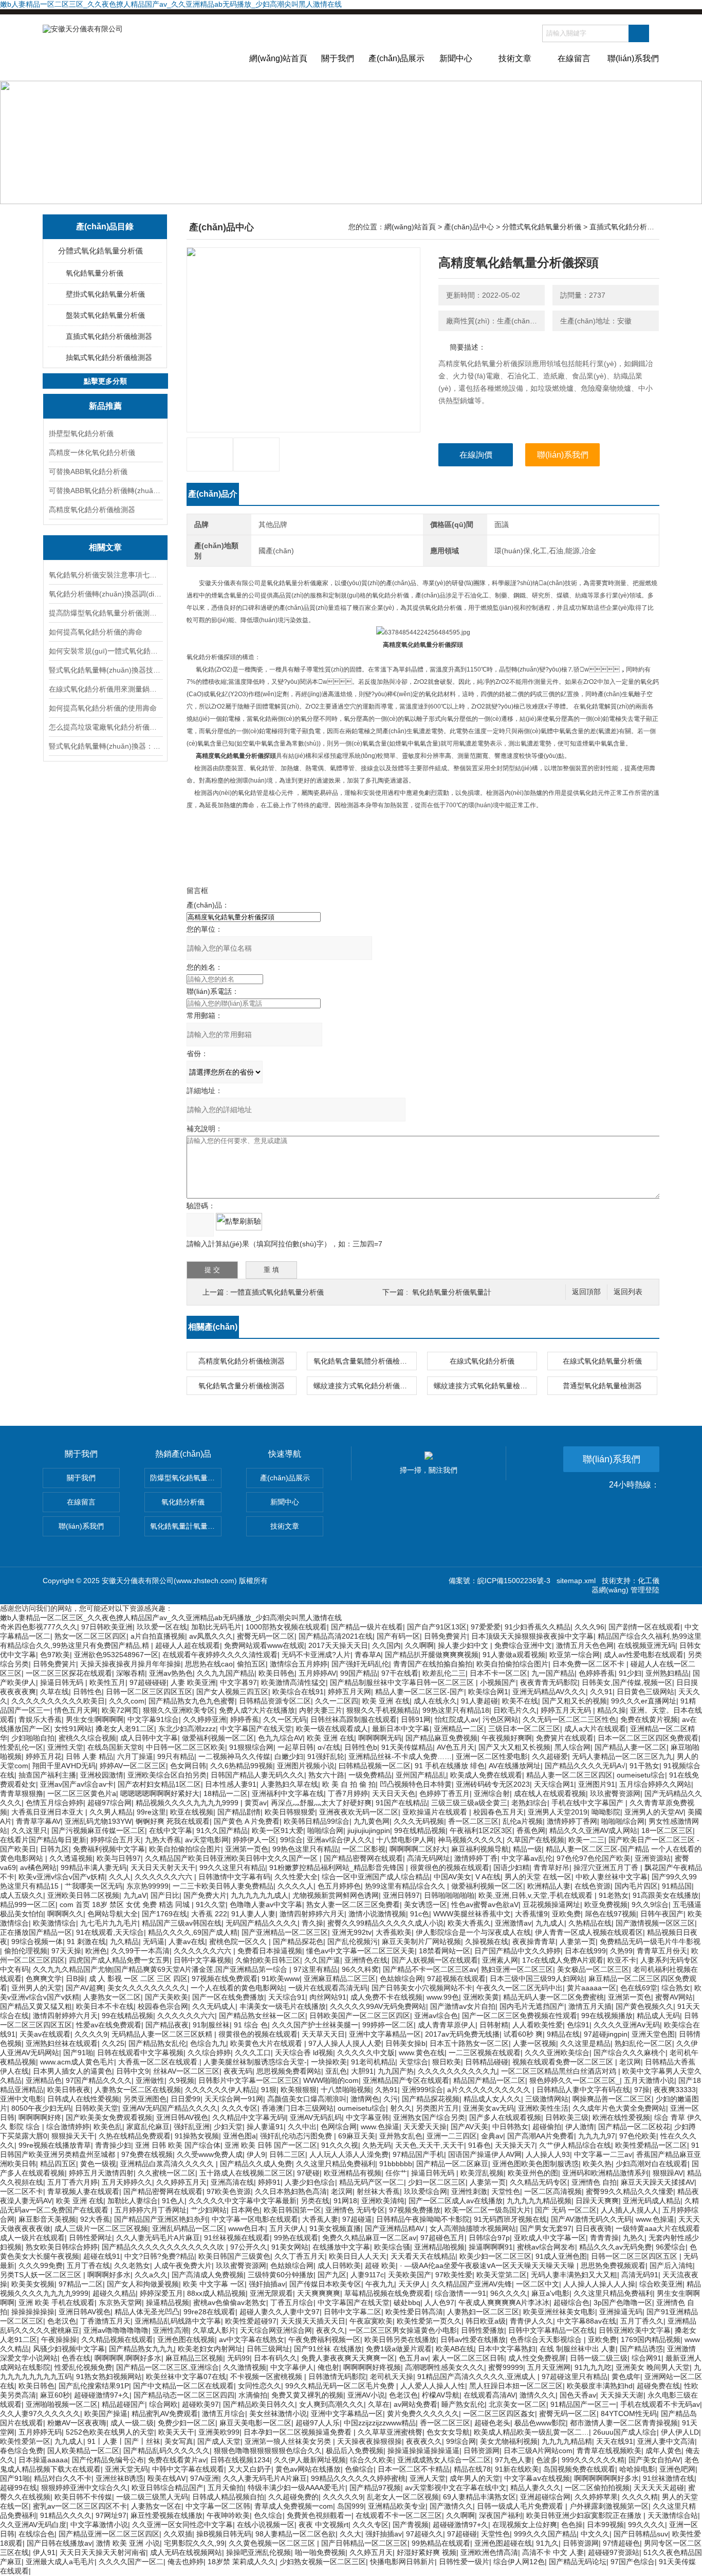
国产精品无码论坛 (578, 2562)
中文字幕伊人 (292, 2367)
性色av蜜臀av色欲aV (485, 1904)
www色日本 (247, 2228)
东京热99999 (147, 1886)
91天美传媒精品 (407, 1747)
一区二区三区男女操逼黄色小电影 (403, 2330)
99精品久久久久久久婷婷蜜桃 (358, 2478)
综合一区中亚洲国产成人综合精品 (376, 1877)
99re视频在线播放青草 (55, 2145)
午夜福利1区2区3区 (481, 1830)
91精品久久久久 (66, 2515)
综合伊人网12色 (519, 2562)
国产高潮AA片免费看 (541, 2136)
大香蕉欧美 (394, 1932)
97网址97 (111, 2515)
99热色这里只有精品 (305, 1849)
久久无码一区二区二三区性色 (569, 1719)
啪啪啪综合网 (623, 1821)
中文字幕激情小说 (99, 2525)
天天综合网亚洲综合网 (276, 2330)
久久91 (601, 1692)
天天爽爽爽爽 (319, 2293)
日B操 (75, 1979)
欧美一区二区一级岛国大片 (488, 2210)
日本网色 (245, 2210)
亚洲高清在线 (232, 2182)
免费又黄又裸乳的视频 (307, 2395)
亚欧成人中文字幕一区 (550, 2238)
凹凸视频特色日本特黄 (416, 1784)
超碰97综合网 (109, 1803)
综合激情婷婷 (68, 2127)
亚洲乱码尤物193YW (98, 1821)
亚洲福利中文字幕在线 (288, 1793)
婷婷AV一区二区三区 (133, 1766)
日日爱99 (186, 2099)
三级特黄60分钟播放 (281, 2275)
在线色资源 (593, 1886)
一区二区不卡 (22, 2191)
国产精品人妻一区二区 (631, 1747)
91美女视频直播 (335, 2228)
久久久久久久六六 (164, 1877)
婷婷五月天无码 (567, 1710)
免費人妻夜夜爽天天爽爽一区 (348, 2358)
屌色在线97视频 (611, 1914)
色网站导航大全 (113, 1914)
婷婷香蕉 (245, 1719)
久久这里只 (29, 1830)
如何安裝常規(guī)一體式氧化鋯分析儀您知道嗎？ (105, 651)
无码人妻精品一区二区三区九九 (622, 1756)
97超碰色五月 (442, 2238)
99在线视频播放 (607, 2016)
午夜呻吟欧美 (228, 2515)
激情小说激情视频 (377, 1914)
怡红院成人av (457, 1719)
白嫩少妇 (289, 1756)
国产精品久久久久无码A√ (585, 1766)
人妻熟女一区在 (156, 2506)
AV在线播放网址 (515, 1766)
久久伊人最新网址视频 (310, 2460)
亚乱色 (336, 2071)
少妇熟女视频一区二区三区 (323, 2562)
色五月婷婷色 (339, 1886)
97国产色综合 (633, 2562)
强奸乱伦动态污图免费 (297, 2136)
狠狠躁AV (668, 2173)
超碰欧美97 (200, 2404)
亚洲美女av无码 (488, 2108)
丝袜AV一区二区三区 (186, 2071)
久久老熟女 (132, 2265)
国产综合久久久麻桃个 (630, 2053)
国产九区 (332, 2275)
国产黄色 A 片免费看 (247, 1821)
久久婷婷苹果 (596, 2497)
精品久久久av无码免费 (615, 2247)
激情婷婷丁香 (476, 1858)
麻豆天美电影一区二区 (255, 2423)
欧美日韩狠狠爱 (290, 1812)
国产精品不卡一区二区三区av (430, 1969)
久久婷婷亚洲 (205, 1719)
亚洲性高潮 (171, 2330)
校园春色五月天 (498, 1812)
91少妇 (630, 1673)
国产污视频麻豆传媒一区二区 (98, 1830)
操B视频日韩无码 (224, 2534)
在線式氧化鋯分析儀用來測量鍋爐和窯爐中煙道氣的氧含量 (105, 689)
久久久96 (589, 1627)
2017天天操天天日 (338, 1645)
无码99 (238, 2358)
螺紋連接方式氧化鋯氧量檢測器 (484, 1386)
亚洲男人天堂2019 (558, 1812)
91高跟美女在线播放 (666, 1895)
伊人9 (256, 2154)
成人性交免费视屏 (537, 2358)
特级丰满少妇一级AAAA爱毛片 (297, 2488)
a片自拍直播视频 (158, 1636)
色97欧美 (55, 1655)
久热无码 (377, 2145)
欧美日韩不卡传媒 (83, 2497)
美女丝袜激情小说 (278, 2414)
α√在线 (329, 1747)
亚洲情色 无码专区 (355, 2210)
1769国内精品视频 (651, 2339)
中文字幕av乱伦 (527, 1858)
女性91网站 (73, 1729)
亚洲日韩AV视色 (182, 2117)
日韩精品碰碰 (487, 2062)
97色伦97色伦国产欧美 (594, 1858)
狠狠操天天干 (73, 2136)
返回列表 (628, 1292)
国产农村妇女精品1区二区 (159, 1784)
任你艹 (396, 2173)
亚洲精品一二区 (459, 1729)
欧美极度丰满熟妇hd (600, 2386)
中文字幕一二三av (603, 2154)
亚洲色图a (239, 2136)
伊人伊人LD (680, 2432)
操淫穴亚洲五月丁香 (607, 1867)
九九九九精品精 (567, 2441)
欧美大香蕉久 (469, 1923)
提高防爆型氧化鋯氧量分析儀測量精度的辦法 (105, 613)
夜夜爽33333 (675, 2090)
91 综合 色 (251, 2025)
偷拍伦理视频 (26, 1951)
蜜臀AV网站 (674, 1997)
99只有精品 (176, 1756)
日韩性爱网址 (90, 2238)
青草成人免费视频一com (294, 2506)
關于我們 (338, 58)
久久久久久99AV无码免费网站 (378, 2006)
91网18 (345, 2201)
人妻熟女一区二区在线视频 (138, 2090)
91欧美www (281, 1979)
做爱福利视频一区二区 (218, 1738)
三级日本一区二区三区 (524, 1729)
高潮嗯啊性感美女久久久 (445, 2367)
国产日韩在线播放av (59, 2543)
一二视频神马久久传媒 (234, 1756)
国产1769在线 (164, 1914)
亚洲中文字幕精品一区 (385, 2034)
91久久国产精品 (222, 1830)
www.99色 (443, 1997)
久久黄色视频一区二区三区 (273, 2543)
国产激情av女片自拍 (463, 2006)
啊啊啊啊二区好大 (418, 1849)
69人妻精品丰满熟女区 (479, 2497)
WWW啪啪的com (331, 2080)
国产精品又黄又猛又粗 (36, 2006)
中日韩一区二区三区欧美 (186, 1747)
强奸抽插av (267, 2284)
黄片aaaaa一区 (592, 1988)
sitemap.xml (576, 1581)
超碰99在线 (19, 2488)
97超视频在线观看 (456, 1979)
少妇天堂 (228, 2127)
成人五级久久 (22, 1895)
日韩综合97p (489, 2238)
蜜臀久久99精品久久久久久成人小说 (385, 1923)
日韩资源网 (482, 2451)
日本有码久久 (275, 2358)
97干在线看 (400, 1673)
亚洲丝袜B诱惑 (119, 2478)
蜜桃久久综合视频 (87, 1738)
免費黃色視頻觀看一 (319, 2515)
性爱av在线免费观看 (109, 2025)
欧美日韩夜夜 (69, 2090)
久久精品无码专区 (539, 2182)
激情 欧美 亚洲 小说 (128, 2543)
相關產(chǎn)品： (213, 1330)
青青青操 (604, 2238)
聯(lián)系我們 (633, 58)
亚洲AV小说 (366, 2395)
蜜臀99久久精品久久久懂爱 (630, 2191)
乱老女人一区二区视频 (403, 2497)
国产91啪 (78, 2053)
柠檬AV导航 (441, 2395)
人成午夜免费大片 (183, 2265)
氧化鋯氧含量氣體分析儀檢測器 (364, 1361)
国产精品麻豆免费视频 (441, 1738)
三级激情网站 (547, 2099)
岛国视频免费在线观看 (579, 2469)
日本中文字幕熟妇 (507, 2349)
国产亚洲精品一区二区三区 (285, 1932)
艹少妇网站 (209, 2210)
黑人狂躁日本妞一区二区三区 (516, 2386)
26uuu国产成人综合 (625, 2432)
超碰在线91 (102, 2256)
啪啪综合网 (325, 1830)
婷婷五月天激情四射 (101, 2173)
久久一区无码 (285, 1719)
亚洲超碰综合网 (545, 2497)
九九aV (135, 1895)
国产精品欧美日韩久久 (259, 2404)
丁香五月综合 (292, 2302)
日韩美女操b (405, 2043)
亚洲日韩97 (401, 1895)
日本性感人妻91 (231, 1784)
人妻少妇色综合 (310, 2182)
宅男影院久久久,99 (194, 2543)
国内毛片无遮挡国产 (532, 2006)
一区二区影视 (364, 1849)
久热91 (386, 2090)
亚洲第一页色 (247, 1849)
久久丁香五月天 (300, 2256)
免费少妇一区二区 (187, 2423)
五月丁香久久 (642, 2321)
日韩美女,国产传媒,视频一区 (627, 1682)
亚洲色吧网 (677, 2469)
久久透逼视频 (71, 1858)
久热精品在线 (590, 1923)
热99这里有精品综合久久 (406, 1886)
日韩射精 (494, 2025)
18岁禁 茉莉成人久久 (242, 2562)
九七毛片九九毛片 (109, 1923)
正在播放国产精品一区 (36, 1932)
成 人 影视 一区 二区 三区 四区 (138, 1979)
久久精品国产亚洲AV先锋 (472, 2284)
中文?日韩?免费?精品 (159, 2256)
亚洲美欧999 (219, 2432)
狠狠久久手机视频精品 (382, 1710)
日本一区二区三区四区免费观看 (648, 1738)
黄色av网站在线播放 (308, 2469)
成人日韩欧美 (339, 2265)
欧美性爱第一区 (25, 2441)
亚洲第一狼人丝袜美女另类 (289, 2441)
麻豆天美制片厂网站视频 (421, 1942)
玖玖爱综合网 (426, 2191)
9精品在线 (563, 2034)
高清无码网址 (429, 1858)
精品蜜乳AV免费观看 (165, 2414)
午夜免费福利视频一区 (324, 2339)
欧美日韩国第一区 (292, 2210)
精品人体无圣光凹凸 (147, 2312)
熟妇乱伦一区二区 (643, 2043)
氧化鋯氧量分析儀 (95, 273)
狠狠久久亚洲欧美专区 (179, 1710)
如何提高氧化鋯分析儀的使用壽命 (103, 708)
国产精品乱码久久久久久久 (167, 2451)
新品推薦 (105, 406)
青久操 (312, 1923)
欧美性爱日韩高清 (414, 2312)
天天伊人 (413, 2284)
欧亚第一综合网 (575, 1655)
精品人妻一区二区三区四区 (569, 1775)
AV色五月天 (456, 1747)
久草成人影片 (214, 2330)
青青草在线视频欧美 (609, 2451)
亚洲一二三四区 (452, 2136)
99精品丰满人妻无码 (94, 1867)
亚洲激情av (513, 1923)
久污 (391, 2099)
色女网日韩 (188, 1766)
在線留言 (574, 58)
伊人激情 (580, 2127)
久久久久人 (295, 1886)
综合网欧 (163, 2404)
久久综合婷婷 (209, 2053)
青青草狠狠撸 (22, 1793)
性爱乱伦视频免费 (83, 2367)
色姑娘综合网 (401, 1979)
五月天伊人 (287, 2228)
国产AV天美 (469, 2127)
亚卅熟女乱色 (401, 2136)
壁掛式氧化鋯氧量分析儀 (105, 294)
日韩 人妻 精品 (89, 1756)
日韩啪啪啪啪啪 (449, 1895)
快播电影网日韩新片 (402, 2562)
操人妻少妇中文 (464, 1645)
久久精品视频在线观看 (117, 2339)
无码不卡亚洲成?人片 (316, 1655)
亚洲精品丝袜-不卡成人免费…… (400, 1756)
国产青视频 (411, 2525)
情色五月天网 (76, 1710)
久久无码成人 (214, 2006)
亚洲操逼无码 (621, 2312)
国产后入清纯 (671, 2265)
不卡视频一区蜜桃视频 (267, 2377)
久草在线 (54, 1692)
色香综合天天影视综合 (547, 2339)
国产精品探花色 (298, 1942)
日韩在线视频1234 (240, 2460)
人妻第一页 (578, 1942)
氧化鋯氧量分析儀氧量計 (452, 1292)
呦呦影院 (606, 1812)
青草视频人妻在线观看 (83, 2191)
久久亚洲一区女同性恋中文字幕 (182, 2525)
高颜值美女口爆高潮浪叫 (307, 2099)
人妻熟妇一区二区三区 (483, 2312)
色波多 (547, 2460)
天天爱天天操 (425, 2127)
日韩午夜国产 (662, 1914)
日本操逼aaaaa (43, 2460)
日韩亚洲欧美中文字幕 (635, 2330)
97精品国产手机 (418, 2154)
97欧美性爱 (454, 2275)
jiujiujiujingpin (369, 1830)
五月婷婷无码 (40, 2432)
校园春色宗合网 (163, 2006)
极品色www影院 (540, 2423)
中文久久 (595, 2534)
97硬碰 (308, 2173)
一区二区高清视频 (553, 2191)
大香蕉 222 (209, 1914)
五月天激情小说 (649, 2080)
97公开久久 (249, 2247)
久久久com (127, 1701)
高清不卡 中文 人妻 (553, 2552)
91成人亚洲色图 (561, 2256)
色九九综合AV (280, 1738)
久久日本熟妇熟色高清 (291, 2191)
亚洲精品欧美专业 (397, 2506)
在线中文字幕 (171, 1830)
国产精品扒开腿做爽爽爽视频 (432, 1655)
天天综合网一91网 (234, 2099)
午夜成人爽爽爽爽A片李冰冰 (504, 2302)
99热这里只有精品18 (456, 1710)
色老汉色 (62, 2321)
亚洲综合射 (492, 1793)
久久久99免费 (41, 2265)
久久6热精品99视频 (242, 1766)
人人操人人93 (548, 2154)
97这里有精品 (316, 1969)
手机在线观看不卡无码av (660, 2404)
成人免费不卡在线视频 (386, 1997)
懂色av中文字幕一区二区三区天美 (361, 1951)
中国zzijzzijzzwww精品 (380, 2423)
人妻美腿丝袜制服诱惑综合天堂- (255, 2062)
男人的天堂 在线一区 (538, 1877)
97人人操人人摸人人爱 (345, 2043)
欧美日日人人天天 (358, 2256)
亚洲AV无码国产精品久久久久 (170, 2108)
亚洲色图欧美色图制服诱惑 (535, 2164)
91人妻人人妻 (253, 1914)
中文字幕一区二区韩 (218, 2506)
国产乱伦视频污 (353, 1942)
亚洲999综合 (422, 2090)
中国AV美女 (452, 1877)
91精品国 (677, 1886)
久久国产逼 (322, 1960)
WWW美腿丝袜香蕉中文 (472, 1914)
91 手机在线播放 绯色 (450, 1766)
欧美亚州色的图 (533, 2173)
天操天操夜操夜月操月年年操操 (131, 1664)
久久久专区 (239, 2108)
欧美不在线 (520, 1701)
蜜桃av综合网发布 (546, 2247)
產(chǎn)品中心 (469, 227)
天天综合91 (287, 1997)
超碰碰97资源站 (614, 2552)
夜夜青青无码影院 (549, 1682)
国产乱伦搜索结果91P (94, 2386)
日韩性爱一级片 (464, 2562)
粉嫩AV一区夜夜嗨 (77, 2423)
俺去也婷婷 (186, 2562)
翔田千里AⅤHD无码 (64, 1766)
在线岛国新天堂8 (115, 1747)
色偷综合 (359, 2469)
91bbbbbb (396, 2164)
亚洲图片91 (597, 1784)
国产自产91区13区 (437, 1627)
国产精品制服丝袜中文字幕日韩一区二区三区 (403, 1682)
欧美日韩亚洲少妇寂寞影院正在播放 (585, 2515)
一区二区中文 (538, 2284)
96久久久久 (509, 2293)
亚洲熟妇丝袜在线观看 (62, 2043)
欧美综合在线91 (298, 1692)
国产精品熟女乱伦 (157, 2043)
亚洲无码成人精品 (652, 2201)
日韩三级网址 (268, 2349)
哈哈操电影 (637, 2469)
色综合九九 (208, 2043)
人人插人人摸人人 (630, 2210)
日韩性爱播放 (483, 2330)
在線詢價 (476, 455)
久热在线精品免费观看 (135, 2136)
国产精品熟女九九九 (141, 2349)
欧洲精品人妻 (549, 1886)
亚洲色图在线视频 (186, 2339)
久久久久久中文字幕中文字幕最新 (243, 2201)
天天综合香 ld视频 (304, 2053)
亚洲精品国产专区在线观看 (406, 2080)
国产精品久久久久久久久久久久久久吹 (164, 2247)
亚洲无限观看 (271, 2293)
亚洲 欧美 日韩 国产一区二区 (271, 2145)
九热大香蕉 (163, 1840)
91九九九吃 (593, 2367)
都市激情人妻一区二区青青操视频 (624, 2423)
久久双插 (178, 2534)
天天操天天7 (515, 2145)
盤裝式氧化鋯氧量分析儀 (105, 315)
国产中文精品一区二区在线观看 (183, 2386)
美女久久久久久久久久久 (147, 1988)
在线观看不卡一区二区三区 (399, 2515)
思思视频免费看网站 (289, 2071)
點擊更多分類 (105, 381)
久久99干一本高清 (140, 1951)
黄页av (256, 1803)
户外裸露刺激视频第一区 (609, 2506)
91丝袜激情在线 (669, 2478)
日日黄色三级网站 (645, 1692)
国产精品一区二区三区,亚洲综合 (168, 2367)
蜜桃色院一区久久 (239, 1942)
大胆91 (362, 2071)
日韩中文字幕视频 (202, 1960)
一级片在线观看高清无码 (328, 1988)
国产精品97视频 (375, 2488)
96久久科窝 (360, 1969)
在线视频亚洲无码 (646, 1645)
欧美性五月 (107, 1682)
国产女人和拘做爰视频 (143, 2284)
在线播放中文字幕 (341, 2247)
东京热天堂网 (120, 2302)
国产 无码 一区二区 (566, 2210)
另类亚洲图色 (145, 2099)
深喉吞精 (131, 1673)
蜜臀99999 (506, 2367)
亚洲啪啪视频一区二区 (62, 2404)
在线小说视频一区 (266, 2525)
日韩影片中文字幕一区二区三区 (249, 2080)
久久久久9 (91, 2034)
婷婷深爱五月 (161, 2293)
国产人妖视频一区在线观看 (435, 1960)
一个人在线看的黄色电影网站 (237, 1988)
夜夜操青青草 (534, 1942)
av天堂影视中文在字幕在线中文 (456, 2488)
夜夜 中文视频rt (324, 2525)
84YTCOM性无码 (629, 2414)
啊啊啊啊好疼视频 (372, 2367)
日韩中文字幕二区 (353, 2312)
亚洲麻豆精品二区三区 (340, 1979)
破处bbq (407, 2302)
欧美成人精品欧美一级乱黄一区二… (531, 2432)
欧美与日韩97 (119, 1858)
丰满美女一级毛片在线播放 (283, 2006)
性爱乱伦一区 (22, 1747)
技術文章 (515, 58)
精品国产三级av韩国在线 (182, 1923)
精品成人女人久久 (492, 2099)
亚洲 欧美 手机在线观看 (57, 2302)
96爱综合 (671, 2247)
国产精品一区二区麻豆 (452, 2164)
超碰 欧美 (380, 2265)
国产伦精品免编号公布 (108, 2460)
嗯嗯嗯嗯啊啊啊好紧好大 (160, 1793)
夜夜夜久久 (424, 2441)
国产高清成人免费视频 (208, 2275)
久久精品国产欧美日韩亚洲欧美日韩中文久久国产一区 (232, 1858)
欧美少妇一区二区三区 (495, 2256)
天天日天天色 (394, 1793)
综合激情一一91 (460, 2293)
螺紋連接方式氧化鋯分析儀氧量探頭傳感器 (365, 1386)
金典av (492, 2136)
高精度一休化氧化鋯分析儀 (92, 452)
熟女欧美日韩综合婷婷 (62, 2247)
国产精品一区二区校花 (634, 2127)
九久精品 (124, 1942)
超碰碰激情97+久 (102, 2395)
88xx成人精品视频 (216, 2293)
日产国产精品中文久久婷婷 (518, 1951)
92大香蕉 (95, 2219)
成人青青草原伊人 (447, 2025)
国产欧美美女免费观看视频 (109, 2117)
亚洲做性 (150, 2080)
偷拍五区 (251, 1664)
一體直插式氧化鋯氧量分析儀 (277, 1292)
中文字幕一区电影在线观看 (255, 2219)
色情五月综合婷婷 (54, 1803)
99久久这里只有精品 (232, 1867)
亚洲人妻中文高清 (666, 2441)
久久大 (350, 2534)
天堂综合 (414, 2062)
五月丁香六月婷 (72, 2182)
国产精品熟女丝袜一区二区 (262, 2016)
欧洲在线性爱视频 (621, 2117)
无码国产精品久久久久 (262, 1923)
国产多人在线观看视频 (505, 2117)
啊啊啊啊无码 (380, 1738)
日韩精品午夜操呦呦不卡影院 (423, 2219)
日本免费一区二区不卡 (589, 1664)
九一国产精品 (553, 1673)
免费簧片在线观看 (565, 1738)
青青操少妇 (113, 2145)
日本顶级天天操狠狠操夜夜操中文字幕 (532, 1636)
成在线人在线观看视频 (550, 1793)
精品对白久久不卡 (63, 2478)
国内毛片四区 (636, 1886)
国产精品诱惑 (641, 2349)
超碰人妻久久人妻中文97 (280, 2312)
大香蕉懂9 (531, 1914)
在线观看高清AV (489, 2395)
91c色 (420, 1914)
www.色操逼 (380, 2127)
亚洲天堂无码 (126, 2469)
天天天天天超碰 (659, 2488)
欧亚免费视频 (606, 1904)
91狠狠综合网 (251, 1747)
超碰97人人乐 (318, 2423)
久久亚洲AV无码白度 (33, 2525)
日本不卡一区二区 (498, 1673)
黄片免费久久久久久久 (423, 2414)
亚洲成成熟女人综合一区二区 (444, 2460)
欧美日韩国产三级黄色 (234, 2256)
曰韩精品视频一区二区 (375, 1766)
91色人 (173, 2201)
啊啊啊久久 (65, 1914)
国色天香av (578, 2395)
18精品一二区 (226, 1793)
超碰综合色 (571, 2302)
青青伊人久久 (531, 2321)
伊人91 (44, 2552)
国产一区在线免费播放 (228, 1997)
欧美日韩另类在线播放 (400, 2339)
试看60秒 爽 (523, 2034)
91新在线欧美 (517, 2469)
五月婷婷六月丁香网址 (151, 2210)
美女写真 (179, 2441)
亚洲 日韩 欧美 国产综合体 (178, 2145)
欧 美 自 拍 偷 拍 (349, 1784)
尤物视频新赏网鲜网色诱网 (336, 1895)
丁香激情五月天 (105, 2321)
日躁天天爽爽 (597, 2201)
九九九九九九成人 (260, 1895)
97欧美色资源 (229, 2191)
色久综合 (268, 2515)
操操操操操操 (33, 2312)
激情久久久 (538, 2395)
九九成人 (550, 1923)
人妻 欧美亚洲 (193, 1682)
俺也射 (328, 2367)
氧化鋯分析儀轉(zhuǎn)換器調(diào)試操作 (105, 594)
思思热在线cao (209, 1664)
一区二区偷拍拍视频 (597, 2488)
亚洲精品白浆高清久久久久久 (168, 2164)
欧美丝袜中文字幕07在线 (186, 2377)
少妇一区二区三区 (437, 2182)
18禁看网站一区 (445, 1951)
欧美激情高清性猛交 (293, 1682)
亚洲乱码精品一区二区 (188, 2228)
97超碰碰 (462, 2534)
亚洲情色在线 (366, 1960)
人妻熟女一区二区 (112, 1997)
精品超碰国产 (123, 2404)
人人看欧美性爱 (538, 2025)
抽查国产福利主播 (47, 1775)
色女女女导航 (448, 2432)
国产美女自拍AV (654, 2460)
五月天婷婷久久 (127, 2182)
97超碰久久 (424, 2534)
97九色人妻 (513, 2460)
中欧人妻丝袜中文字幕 (612, 1877)
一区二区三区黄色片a (82, 1793)
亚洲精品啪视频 (439, 2247)
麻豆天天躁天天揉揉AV (658, 2182)
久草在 (379, 2404)
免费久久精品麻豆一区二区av (369, 2238)
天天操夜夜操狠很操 (370, 2441)
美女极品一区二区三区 (593, 1969)
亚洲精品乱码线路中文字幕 (178, 2321)
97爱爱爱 (486, 1627)
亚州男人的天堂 (36, 1988)
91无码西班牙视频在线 (510, 2219)
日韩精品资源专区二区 (275, 1701)
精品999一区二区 (28, 1904)
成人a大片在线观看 (595, 1729)
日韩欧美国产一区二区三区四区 (360, 2016)
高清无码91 (640, 2275)
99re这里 (151, 1812)
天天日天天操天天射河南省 (103, 2552)
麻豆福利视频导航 (480, 1849)
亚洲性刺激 (469, 2191)
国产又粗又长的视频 (575, 1701)
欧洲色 (96, 1951)
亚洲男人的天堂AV (654, 1812)
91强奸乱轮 (326, 1756)
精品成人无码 (658, 2016)
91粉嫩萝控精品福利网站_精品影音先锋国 (338, 1867)
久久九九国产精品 (226, 1673)
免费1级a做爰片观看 (399, 2349)
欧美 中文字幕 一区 (214, 2284)
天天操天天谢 (622, 2395)
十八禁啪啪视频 (346, 2090)
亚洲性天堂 (65, 1747)
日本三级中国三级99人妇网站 (537, 1979)
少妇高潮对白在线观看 (652, 2164)
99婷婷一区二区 (388, 2025)
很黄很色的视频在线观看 (450, 1867)
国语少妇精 (511, 1867)
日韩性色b (361, 1747)
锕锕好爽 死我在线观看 (173, 1821)
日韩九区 (54, 1849)
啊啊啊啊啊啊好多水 (606, 2478)
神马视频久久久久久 (470, 1840)
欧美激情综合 (54, 1923)
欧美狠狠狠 (299, 2090)
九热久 (634, 2238)
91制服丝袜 (211, 2025)
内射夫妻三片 (321, 1710)
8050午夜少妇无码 (41, 2108)
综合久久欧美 (372, 2460)
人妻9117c (367, 2275)
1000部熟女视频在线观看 (286, 1627)
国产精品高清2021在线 (336, 1636)
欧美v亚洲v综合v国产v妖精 (62, 1877)
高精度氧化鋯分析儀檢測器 (92, 510)
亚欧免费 (566, 1914)
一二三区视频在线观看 (485, 2053)
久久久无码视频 (419, 1821)
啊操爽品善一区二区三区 (612, 2099)
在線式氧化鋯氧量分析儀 (602, 1361)
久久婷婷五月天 (181, 2182)
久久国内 (386, 1645)
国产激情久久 (451, 2506)
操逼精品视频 (168, 2302)
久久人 (120, 1877)
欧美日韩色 (276, 1673)
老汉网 (630, 2062)
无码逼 (154, 1942)
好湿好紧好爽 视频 (427, 2552)
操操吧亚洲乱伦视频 (258, 2552)
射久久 (401, 2108)
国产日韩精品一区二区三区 (364, 2543)
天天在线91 (615, 2441)
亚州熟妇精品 (667, 1673)
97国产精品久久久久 (99, 2080)
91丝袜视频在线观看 (237, 2238)
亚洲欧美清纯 (383, 2201)
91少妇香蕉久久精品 (538, 1627)
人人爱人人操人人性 (433, 2386)
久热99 (621, 1951)
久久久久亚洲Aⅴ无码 (627, 2025)
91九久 (547, 2543)
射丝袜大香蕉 (378, 2191)
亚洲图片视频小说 (306, 1766)
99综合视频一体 (37, 1942)
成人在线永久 (435, 1701)
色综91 (578, 2025)
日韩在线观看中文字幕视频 (140, 2053)
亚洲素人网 (500, 1960)
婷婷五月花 (44, 1756)
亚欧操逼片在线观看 (436, 1812)
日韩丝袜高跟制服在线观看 (354, 1719)
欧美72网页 (120, 1710)
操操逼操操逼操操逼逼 (423, 2451)
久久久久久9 (343, 2497)
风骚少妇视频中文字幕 (69, 2349)
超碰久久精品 (114, 2293)
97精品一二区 (81, 2284)
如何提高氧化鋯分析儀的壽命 (96, 632)
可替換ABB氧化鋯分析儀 (88, 471)
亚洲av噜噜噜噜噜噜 (116, 2330)
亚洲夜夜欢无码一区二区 (359, 1812)
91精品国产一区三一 (583, 2404)
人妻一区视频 (534, 2043)
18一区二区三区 (667, 1830)
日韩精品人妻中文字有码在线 (583, 2090)
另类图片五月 (437, 2108)
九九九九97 (597, 2136)
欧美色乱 (108, 2127)
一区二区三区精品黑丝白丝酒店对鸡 (560, 2071)
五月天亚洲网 (549, 2367)
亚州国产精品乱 (421, 1775)
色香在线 (76, 2358)
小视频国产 (498, 1682)
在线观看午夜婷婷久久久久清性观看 (220, 1655)
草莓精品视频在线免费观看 (387, 2293)
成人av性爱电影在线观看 (644, 1655)
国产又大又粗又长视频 (514, 1747)
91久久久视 (340, 2145)
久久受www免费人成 (210, 2154)
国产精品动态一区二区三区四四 (184, 2395)
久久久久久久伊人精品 (221, 2090)
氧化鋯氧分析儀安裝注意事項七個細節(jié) (105, 575)
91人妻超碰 (479, 1701)
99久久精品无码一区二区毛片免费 (341, 2386)
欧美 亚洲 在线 (386, 1701)
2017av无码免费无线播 (462, 2034)
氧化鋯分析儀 (183, 1502)
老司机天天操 (392, 2377)
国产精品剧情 (239, 1812)
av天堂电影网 (207, 1840)
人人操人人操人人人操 (599, 2284)
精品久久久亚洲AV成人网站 (593, 1830)
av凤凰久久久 (211, 1636)
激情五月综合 (224, 2414)
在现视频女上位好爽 (525, 2525)
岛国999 (350, 2506)
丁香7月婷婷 (348, 1793)
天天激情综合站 (673, 2515)
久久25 (113, 2043)
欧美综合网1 (488, 1692)
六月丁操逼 (135, 1756)
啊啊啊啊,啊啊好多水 (128, 2358)
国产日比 (165, 1895)
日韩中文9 (133, 2071)
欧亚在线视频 (192, 1812)
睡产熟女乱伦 (463, 2404)
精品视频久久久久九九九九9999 (188, 1803)
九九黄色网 (372, 1821)
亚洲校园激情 (102, 1775)
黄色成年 (626, 2377)
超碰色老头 (492, 2423)
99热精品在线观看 (441, 2543)
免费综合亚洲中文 (523, 1645)
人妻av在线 (187, 1942)
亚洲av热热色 (171, 1673)
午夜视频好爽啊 (507, 1738)
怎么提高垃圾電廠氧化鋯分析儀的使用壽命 (105, 727)
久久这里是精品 (585, 2043)
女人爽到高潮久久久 (331, 2404)
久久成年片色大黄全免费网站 (619, 2108)
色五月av (413, 2358)
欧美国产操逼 (106, 2414)
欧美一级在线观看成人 (332, 1729)
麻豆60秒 (55, 2395)
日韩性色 (87, 1692)
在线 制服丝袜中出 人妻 (578, 2349)
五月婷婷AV (317, 1673)
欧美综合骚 (392, 2247)
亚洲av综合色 (436, 2016)
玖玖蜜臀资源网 (615, 1793)
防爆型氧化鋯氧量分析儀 (186, 1478)
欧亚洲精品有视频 (353, 2173)
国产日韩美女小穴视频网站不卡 (422, 1988)
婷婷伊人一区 (254, 1840)
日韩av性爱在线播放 (473, 2339)
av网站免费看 (415, 2404)
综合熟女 (676, 1988)
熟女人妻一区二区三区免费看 (353, 1904)
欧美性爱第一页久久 (429, 2321)
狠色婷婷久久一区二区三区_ (575, 2080)
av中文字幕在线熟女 (252, 2339)
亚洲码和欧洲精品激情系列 (605, 2173)
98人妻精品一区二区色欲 (295, 2534)
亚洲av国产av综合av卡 (77, 1784)
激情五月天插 (590, 2006)
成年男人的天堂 (475, 2478)
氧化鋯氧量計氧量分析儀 (186, 1526)
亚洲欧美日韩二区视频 (83, 1895)
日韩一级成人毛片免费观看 (521, 2506)
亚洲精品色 (44, 2080)
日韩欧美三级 (567, 2117)
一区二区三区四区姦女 (499, 2414)
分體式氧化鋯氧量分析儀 (100, 251)
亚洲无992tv (352, 1932)
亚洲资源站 (653, 1858)
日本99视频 (605, 2525)
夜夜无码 (238, 2071)
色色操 (572, 2525)
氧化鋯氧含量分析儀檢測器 (242, 1386)
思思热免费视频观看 (613, 2265)
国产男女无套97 (546, 2228)
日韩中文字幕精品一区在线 (551, 2330)
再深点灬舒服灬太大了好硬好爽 (321, 1803)
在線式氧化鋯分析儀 (482, 1361)
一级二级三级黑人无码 (152, 2497)
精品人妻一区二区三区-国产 (420, 1692)
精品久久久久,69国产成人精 (193, 1932)
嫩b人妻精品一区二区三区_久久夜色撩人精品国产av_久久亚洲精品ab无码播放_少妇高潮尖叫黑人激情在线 (171, 4)
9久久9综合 (650, 1904)
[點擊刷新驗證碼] (239, 1222)
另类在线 (315, 2201)
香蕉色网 (531, 1830)
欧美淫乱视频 (482, 2173)
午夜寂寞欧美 (371, 2321)
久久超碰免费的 (293, 2497)
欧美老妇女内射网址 (210, 2349)
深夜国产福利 (501, 2515)
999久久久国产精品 (545, 2534)
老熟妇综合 (529, 1803)
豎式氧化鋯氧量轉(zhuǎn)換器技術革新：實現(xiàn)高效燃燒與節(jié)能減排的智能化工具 (105, 670)
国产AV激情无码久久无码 (591, 2219)
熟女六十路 (326, 1775)
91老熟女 (614, 1895)
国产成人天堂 (219, 2441)
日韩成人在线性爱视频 (83, 2099)
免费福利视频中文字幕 (109, 1849)
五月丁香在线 (88, 2265)
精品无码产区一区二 (372, 2182)
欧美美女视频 (33, 2284)
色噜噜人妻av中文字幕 (266, 1904)
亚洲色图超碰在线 (503, 2543)
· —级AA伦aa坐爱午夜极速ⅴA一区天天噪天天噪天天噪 (488, 2265)
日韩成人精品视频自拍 (228, 2497)
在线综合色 (36, 2534)
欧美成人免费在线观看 (486, 1775)
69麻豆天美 (357, 2136)
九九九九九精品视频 (539, 2201)
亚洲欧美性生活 (543, 2108)
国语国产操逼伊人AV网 (485, 2154)
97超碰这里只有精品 (575, 2377)
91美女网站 (290, 2247)
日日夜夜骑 (594, 2228)
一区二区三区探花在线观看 (69, 1673)
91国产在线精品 (401, 1803)
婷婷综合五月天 (116, 1840)
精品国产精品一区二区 (489, 2080)
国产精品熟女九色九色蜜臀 (192, 1701)
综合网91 (646, 2358)
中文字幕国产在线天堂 (256, 1729)
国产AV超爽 (85, 1988)
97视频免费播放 (415, 2210)
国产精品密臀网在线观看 (363, 1858)
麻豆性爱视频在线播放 (167, 2515)
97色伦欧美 (638, 2136)
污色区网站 (501, 1719)
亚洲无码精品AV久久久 (549, 1692)
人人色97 (439, 2302)
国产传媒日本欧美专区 (325, 2284)
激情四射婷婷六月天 (312, 1914)
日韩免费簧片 (446, 1636)
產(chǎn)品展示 (396, 58)
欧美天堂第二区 (502, 2275)
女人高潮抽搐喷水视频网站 (473, 2228)
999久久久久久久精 (593, 2460)
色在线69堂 (639, 1988)
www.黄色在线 (422, 2053)
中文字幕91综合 (153, 1719)
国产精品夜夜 (167, 2025)
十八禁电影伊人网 (405, 1840)
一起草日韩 (295, 1747)
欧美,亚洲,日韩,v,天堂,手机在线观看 (537, 1895)
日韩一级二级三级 (599, 2358)
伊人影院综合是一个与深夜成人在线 (473, 1932)
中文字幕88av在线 (587, 2321)
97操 (642, 2090)
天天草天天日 (323, 2034)
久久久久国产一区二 (131, 2562)
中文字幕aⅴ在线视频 (537, 2478)
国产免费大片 (205, 1895)
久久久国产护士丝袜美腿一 (315, 2025)
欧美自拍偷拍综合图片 (512, 1664)
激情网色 (365, 2099)
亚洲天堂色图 (653, 2034)
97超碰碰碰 (148, 1682)
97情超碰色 (621, 2543)
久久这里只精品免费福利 (336, 2164)
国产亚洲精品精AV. (395, 2228)
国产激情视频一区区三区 (655, 1923)
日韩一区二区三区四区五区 (149, 1692)
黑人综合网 (572, 1747)
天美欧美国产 (410, 2275)
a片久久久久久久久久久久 (490, 2090)
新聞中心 (456, 58)
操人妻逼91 (265, 2127)
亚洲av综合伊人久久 (339, 1840)
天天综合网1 (554, 1784)
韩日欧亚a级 (486, 2321)
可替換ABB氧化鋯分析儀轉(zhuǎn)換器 (105, 491)
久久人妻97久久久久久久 (40, 2414)
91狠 (269, 2090)
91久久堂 (211, 1904)
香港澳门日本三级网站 (298, 2108)
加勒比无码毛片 (216, 1627)
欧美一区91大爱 (278, 1830)
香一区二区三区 (473, 1821)
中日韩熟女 (510, 2127)
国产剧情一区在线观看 (644, 1627)
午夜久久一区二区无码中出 (520, 1988)
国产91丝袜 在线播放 (328, 2349)
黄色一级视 (98, 2164)
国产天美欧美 (167, 1997)
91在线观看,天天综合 (110, 1932)
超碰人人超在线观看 (188, 1645)
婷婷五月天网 (349, 1692)
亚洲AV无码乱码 (316, 2117)
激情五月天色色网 (585, 1645)
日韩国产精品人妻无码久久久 (257, 1775)
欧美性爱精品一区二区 (651, 2145)
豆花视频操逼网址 (551, 1904)
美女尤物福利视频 (509, 2441)
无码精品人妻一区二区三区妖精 (163, 2034)
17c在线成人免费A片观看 (563, 1960)
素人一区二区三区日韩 (468, 2358)
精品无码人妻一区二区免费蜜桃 (553, 1997)
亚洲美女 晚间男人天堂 (653, 2367)
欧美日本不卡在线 (105, 2006)
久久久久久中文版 (366, 2053)
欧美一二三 (586, 1840)
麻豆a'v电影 (550, 2293)
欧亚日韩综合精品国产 (168, 2488)
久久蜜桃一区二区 (167, 2173)
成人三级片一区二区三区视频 (101, 2228)
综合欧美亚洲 (661, 2284)
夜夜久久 (330, 2330)
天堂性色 (506, 2191)
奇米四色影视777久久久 (39, 1627)
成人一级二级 (132, 2423)
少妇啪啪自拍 (33, 1738)
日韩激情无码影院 (337, 2377)
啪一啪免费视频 (320, 2552)
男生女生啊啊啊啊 (95, 1719)
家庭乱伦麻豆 (148, 2127)
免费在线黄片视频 (649, 1719)
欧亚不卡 (622, 1960)
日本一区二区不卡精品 (414, 2469)
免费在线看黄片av (177, 2460)
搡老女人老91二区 (125, 1729)
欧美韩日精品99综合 (317, 1821)
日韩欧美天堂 (97, 2108)
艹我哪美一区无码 (94, 1886)
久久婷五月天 (371, 2552)
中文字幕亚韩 (367, 2117)
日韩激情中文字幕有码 (234, 1877)
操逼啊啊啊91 (491, 2247)
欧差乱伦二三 (444, 1673)
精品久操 (612, 1710)
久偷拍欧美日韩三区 (268, 1960)
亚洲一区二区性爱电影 (492, 1756)
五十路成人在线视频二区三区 (246, 2173)
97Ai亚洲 (205, 2478)
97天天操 (66, 1951)
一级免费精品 (370, 1775)
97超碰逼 (357, 2219)
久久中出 (302, 2127)
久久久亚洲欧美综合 (557, 2053)
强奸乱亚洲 (192, 2127)
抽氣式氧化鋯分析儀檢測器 (109, 357)
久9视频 (181, 2080)
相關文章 (105, 547)
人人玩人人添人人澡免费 (349, 2154)
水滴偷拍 (253, 2395)
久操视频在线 (487, 1942)
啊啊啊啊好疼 (40, 2117)
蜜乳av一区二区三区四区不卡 (80, 2506)
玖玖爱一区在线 (162, 1627)
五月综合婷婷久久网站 (655, 1784)
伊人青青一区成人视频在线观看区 (589, 1932)
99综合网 (461, 2441)
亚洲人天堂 (428, 2478)
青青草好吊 (551, 1867)
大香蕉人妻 (320, 2219)
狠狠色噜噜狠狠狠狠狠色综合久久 (268, 2451)
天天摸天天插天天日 (313, 2321)
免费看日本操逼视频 (270, 1951)
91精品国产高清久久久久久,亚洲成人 (477, 2377)
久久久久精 (640, 2497)
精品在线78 (472, 2469)
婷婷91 (269, 2182)
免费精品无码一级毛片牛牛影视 (650, 1942)
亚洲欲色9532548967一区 (116, 1655)
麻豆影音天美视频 (47, 2219)
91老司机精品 (373, 2062)
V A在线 (488, 1877)
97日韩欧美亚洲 (107, 1627)
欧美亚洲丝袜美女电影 (559, 2312)
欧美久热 (597, 2164)
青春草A (368, 1655)
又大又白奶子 (250, 2469)
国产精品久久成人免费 (256, 2164)
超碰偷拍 (547, 2127)
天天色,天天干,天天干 (430, 2145)
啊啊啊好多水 (109, 2275)
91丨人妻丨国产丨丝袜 (124, 2441)
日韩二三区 (287, 2154)
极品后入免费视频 (355, 2451)
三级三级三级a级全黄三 (469, 1803)
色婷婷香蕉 (597, 1673)
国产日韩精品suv (641, 2534)
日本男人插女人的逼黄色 (72, 2071)
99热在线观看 (296, 2238)
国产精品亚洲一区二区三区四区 (109, 2534)
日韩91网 (416, 1719)
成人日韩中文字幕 (149, 1738)
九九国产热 (396, 2071)
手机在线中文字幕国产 (588, 1803)
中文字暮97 (238, 1682)
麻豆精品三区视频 (194, 2358)
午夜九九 (380, 2284)
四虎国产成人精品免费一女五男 (119, 1960)
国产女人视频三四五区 (232, 1692)
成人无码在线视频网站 (186, 2552)
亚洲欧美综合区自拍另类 (167, 1775)
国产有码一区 (398, 1636)
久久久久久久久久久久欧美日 (58, 1701)
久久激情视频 (245, 2367)
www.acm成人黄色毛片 (77, 2062)
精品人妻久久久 (535, 2488)
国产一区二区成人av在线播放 (456, 2201)
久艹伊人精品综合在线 (575, 2145)
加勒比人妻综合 (133, 2201)
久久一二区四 (337, 1701)
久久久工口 (253, 2053)
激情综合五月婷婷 (299, 1664)
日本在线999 (585, 1951)
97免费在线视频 (147, 2154)
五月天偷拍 (226, 2488)
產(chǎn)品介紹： (213, 497)
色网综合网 (339, 2127)
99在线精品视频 (420, 1830)
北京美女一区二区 (518, 2404)
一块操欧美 (329, 2062)
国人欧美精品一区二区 (83, 2451)
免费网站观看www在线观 (264, 1645)
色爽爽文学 (44, 1979)
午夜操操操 (59, 2339)
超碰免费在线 (658, 2386)
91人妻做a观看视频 (514, 1655)
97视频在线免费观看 (225, 1979)
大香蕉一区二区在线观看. (159, 2062)
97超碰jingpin (606, 2034)
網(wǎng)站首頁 (278, 58)
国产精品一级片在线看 (367, 1627)
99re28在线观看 (209, 2312)
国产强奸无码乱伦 (360, 1664)
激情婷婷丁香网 (572, 1821)
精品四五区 (58, 2164)
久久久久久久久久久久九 (457, 2071)
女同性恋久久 (260, 2386)
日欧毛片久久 (515, 1710)
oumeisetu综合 (641, 1775)
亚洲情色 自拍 (594, 2182)
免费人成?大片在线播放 (257, 1710)
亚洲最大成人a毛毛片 (60, 2562)
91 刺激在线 (86, 1942)
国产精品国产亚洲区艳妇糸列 (161, 2219)
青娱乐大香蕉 (40, 1719)
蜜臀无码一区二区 (266, 1636)
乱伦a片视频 (523, 1821)
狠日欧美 (447, 2062)
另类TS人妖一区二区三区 (42, 2275)
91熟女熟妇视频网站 (109, 2377)
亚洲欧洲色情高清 (489, 2552)
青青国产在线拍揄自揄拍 (433, 1664)
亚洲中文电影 (22, 2099)
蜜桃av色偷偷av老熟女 (230, 2302)
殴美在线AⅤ (167, 2478)
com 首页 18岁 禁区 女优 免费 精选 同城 (126, 1904)
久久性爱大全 (296, 1877)
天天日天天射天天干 (163, 1867)
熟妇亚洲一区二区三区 (517, 1969)
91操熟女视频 (197, 2136)
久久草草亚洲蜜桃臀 (390, 2432)
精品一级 (527, 1849)
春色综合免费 (22, 2451)
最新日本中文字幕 (401, 1729)
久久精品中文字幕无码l (249, 2117)
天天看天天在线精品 (423, 2256)
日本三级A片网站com (538, 2451)
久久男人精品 (111, 1812)
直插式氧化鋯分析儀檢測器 (109, 336)
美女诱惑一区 (426, 1904)
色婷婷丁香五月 (445, 1793)
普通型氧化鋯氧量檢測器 (602, 1386)
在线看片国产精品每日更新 (43, 1840)
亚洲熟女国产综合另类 (429, 2117)
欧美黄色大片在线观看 (267, 2043)
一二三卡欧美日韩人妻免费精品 (223, 1886)
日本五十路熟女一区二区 (469, 2043)
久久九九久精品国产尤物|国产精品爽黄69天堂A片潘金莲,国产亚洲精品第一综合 (161, 1969)
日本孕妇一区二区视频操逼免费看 (299, 2432)
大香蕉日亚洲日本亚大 (48, 1812)
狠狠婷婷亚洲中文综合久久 (84, 2488)
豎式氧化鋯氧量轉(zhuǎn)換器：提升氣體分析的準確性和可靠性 (105, 746)
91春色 (479, 2145)
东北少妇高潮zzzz (187, 1729)
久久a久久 (151, 2275)
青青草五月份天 (662, 1951)
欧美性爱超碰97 (251, 2321)
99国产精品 (359, 1673)
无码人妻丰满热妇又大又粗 (574, 2275)
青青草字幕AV (38, 1821)
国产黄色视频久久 (644, 2006)
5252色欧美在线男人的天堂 (110, 2432)
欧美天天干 (176, 2432)
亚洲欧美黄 (481, 1997)
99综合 (291, 1840)
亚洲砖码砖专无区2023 (493, 1784)
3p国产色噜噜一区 (623, 2302)
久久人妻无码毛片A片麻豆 (158, 2238)
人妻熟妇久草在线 (289, 1784)
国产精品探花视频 (431, 2099)
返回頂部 (586, 1292)
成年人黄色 (663, 2451)
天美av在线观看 (45, 2034)
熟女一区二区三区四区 (90, 1636)
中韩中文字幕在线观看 (188, 2469)
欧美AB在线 (455, 2349)
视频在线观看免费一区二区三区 (564, 2062)
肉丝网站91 (328, 1997)
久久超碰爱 (550, 1756)
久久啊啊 (419, 1645)
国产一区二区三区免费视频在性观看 (520, 2016)
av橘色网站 (38, 1867)
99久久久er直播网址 (644, 1701)
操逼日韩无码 (63, 1682)
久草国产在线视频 (535, 1840)
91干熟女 (644, 1766)
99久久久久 (646, 2525)
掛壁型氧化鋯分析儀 (81, 433)
